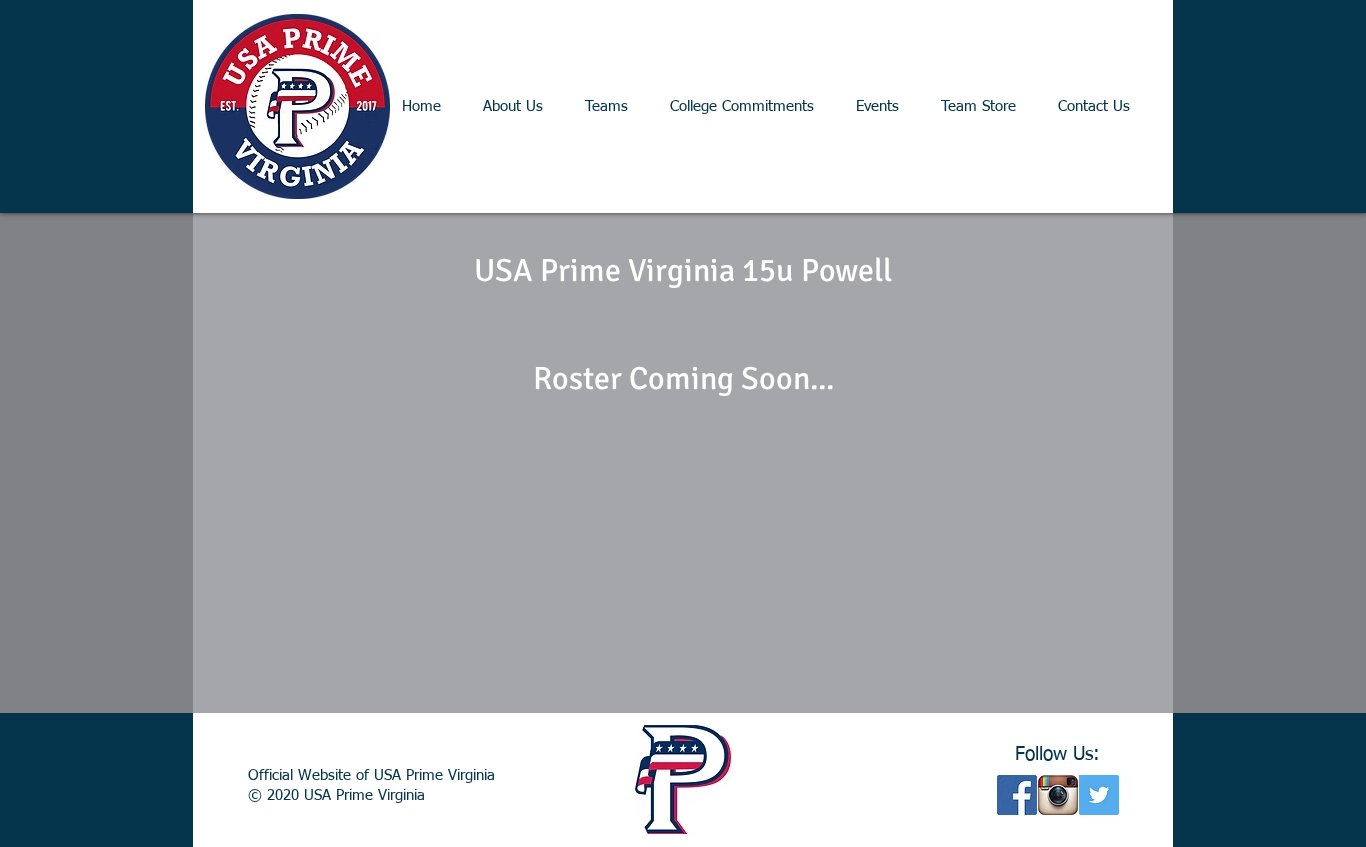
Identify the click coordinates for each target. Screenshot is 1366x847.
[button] (606, 106)
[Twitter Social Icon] (1099, 795)
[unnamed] (1058, 795)
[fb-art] (1017, 795)
